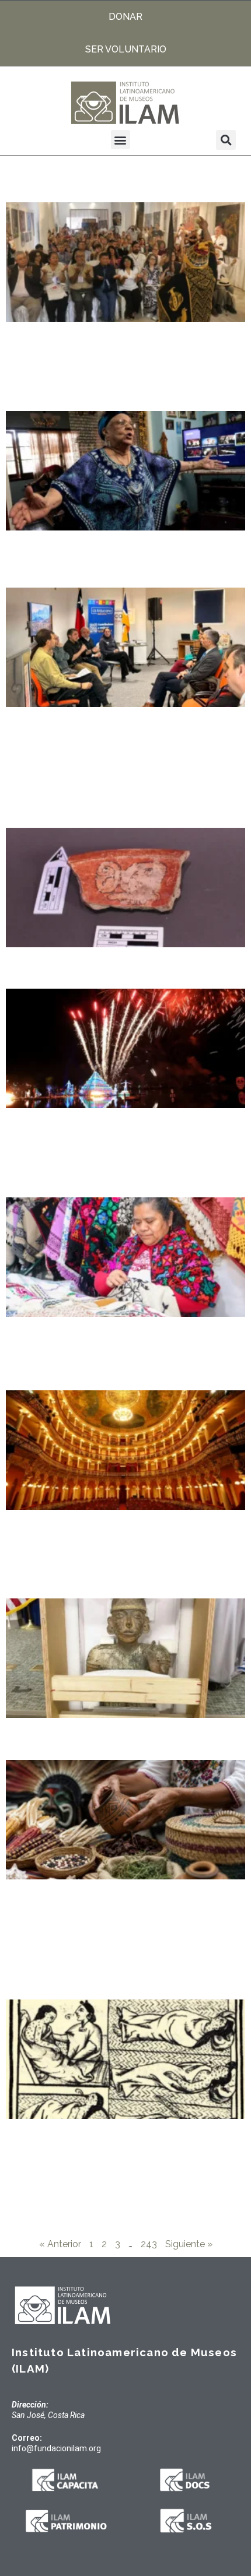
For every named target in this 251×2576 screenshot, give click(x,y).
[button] (121, 140)
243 (149, 2244)
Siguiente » (189, 2244)
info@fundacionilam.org (56, 2448)
